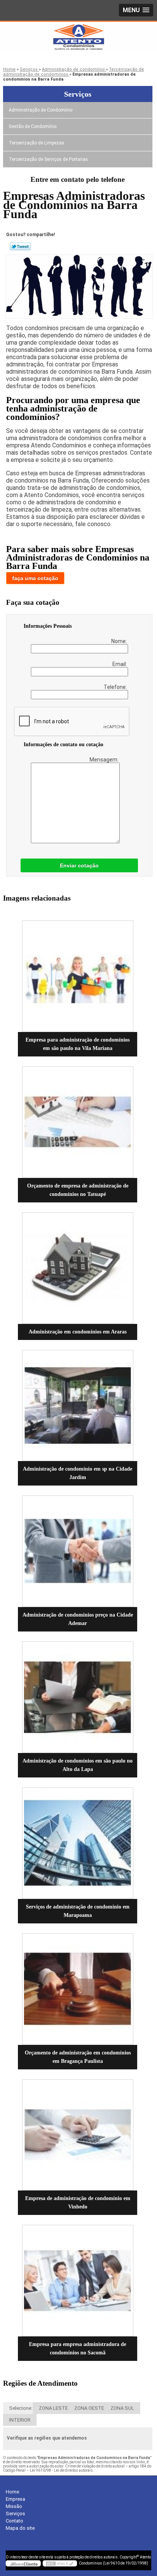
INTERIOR (20, 2420)
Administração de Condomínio (41, 110)
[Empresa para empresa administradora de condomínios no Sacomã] (78, 2281)
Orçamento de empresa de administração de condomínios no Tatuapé (78, 1190)
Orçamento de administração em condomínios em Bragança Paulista (78, 2057)
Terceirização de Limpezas (37, 143)
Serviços (78, 94)
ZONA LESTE (53, 2408)
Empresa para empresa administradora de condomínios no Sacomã (78, 2348)
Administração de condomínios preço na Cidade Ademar (78, 1619)
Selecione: (21, 2408)
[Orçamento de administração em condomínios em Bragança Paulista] (78, 1989)
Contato (14, 2521)
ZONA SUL (122, 2408)
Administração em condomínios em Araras (78, 1332)
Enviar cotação (79, 865)
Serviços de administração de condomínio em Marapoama (78, 1911)
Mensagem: (105, 760)
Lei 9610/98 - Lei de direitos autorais (61, 2470)
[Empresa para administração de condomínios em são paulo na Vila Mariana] (78, 976)
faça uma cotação (35, 578)
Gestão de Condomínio (33, 126)
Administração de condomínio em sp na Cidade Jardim (78, 1473)
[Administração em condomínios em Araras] (78, 1268)
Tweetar (20, 246)
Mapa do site (20, 2528)
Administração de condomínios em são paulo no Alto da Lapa (78, 1765)
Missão (14, 2506)
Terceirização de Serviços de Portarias (48, 159)
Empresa (15, 2499)
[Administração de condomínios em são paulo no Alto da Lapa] (78, 1697)
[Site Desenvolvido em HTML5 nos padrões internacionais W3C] (60, 2563)
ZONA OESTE (89, 2408)
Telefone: (116, 687)
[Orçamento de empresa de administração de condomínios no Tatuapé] (78, 1122)
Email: (120, 664)
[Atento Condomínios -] (78, 37)
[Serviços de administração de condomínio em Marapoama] (78, 1843)
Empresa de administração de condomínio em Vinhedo (78, 2203)
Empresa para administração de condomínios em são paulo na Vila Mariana (78, 1044)
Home (12, 2492)
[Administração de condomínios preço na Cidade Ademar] (78, 1551)
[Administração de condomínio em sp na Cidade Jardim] (78, 1406)
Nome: (120, 641)
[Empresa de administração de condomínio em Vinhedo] (78, 2135)
